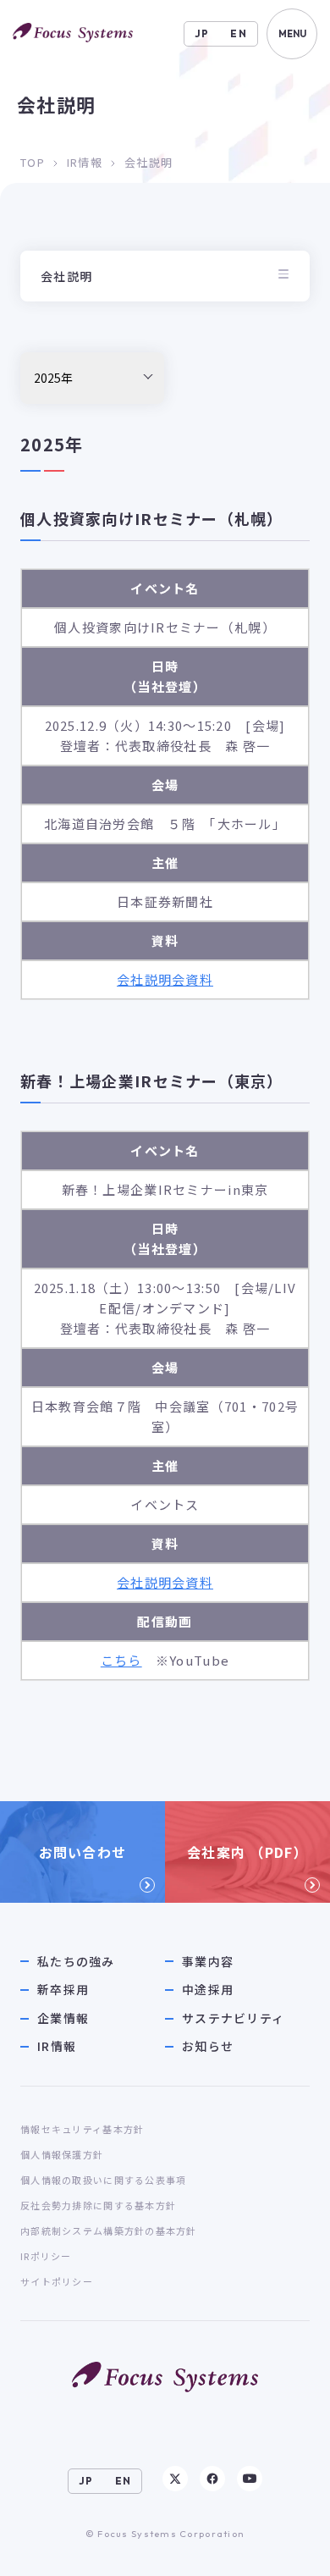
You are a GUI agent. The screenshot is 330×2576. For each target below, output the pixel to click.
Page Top (284, 2547)
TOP (33, 162)
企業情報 (63, 2018)
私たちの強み (76, 1962)
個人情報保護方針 (62, 2154)
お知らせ (208, 2046)
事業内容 (208, 1962)
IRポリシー (46, 2256)
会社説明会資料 (165, 979)
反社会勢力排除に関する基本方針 (98, 2205)
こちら (121, 1660)
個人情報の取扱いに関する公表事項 (103, 2180)
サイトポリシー (57, 2281)
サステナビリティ (233, 2018)
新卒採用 (63, 1990)
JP (202, 33)
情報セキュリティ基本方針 (82, 2129)
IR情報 (85, 162)
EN (239, 33)
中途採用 (208, 1990)
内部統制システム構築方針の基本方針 (109, 2231)
